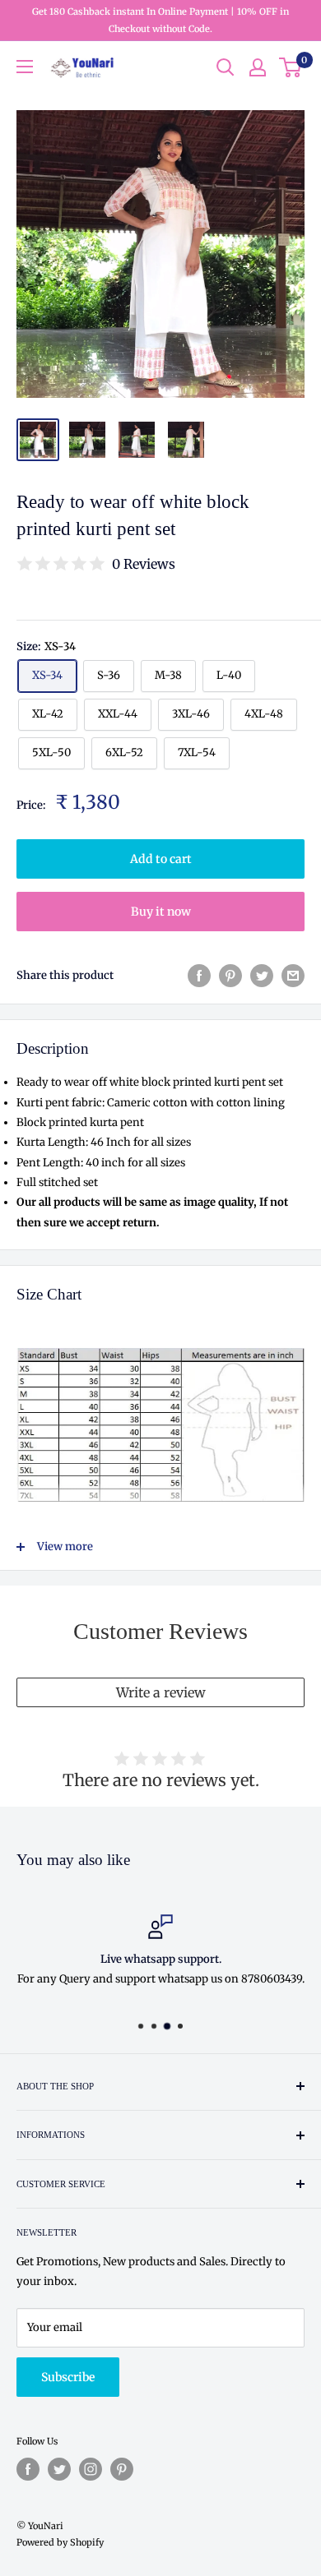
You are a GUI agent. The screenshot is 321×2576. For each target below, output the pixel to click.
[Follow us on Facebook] (28, 2469)
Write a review (161, 1692)
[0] (291, 67)
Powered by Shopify (60, 2542)
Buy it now (161, 912)
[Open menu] (25, 67)
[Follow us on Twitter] (59, 2469)
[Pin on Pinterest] (230, 976)
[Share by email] (293, 976)
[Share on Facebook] (199, 976)
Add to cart (161, 859)
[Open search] (226, 67)
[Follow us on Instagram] (91, 2469)
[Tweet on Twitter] (262, 976)
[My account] (258, 67)
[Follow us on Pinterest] (122, 2469)
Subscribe (68, 2377)
